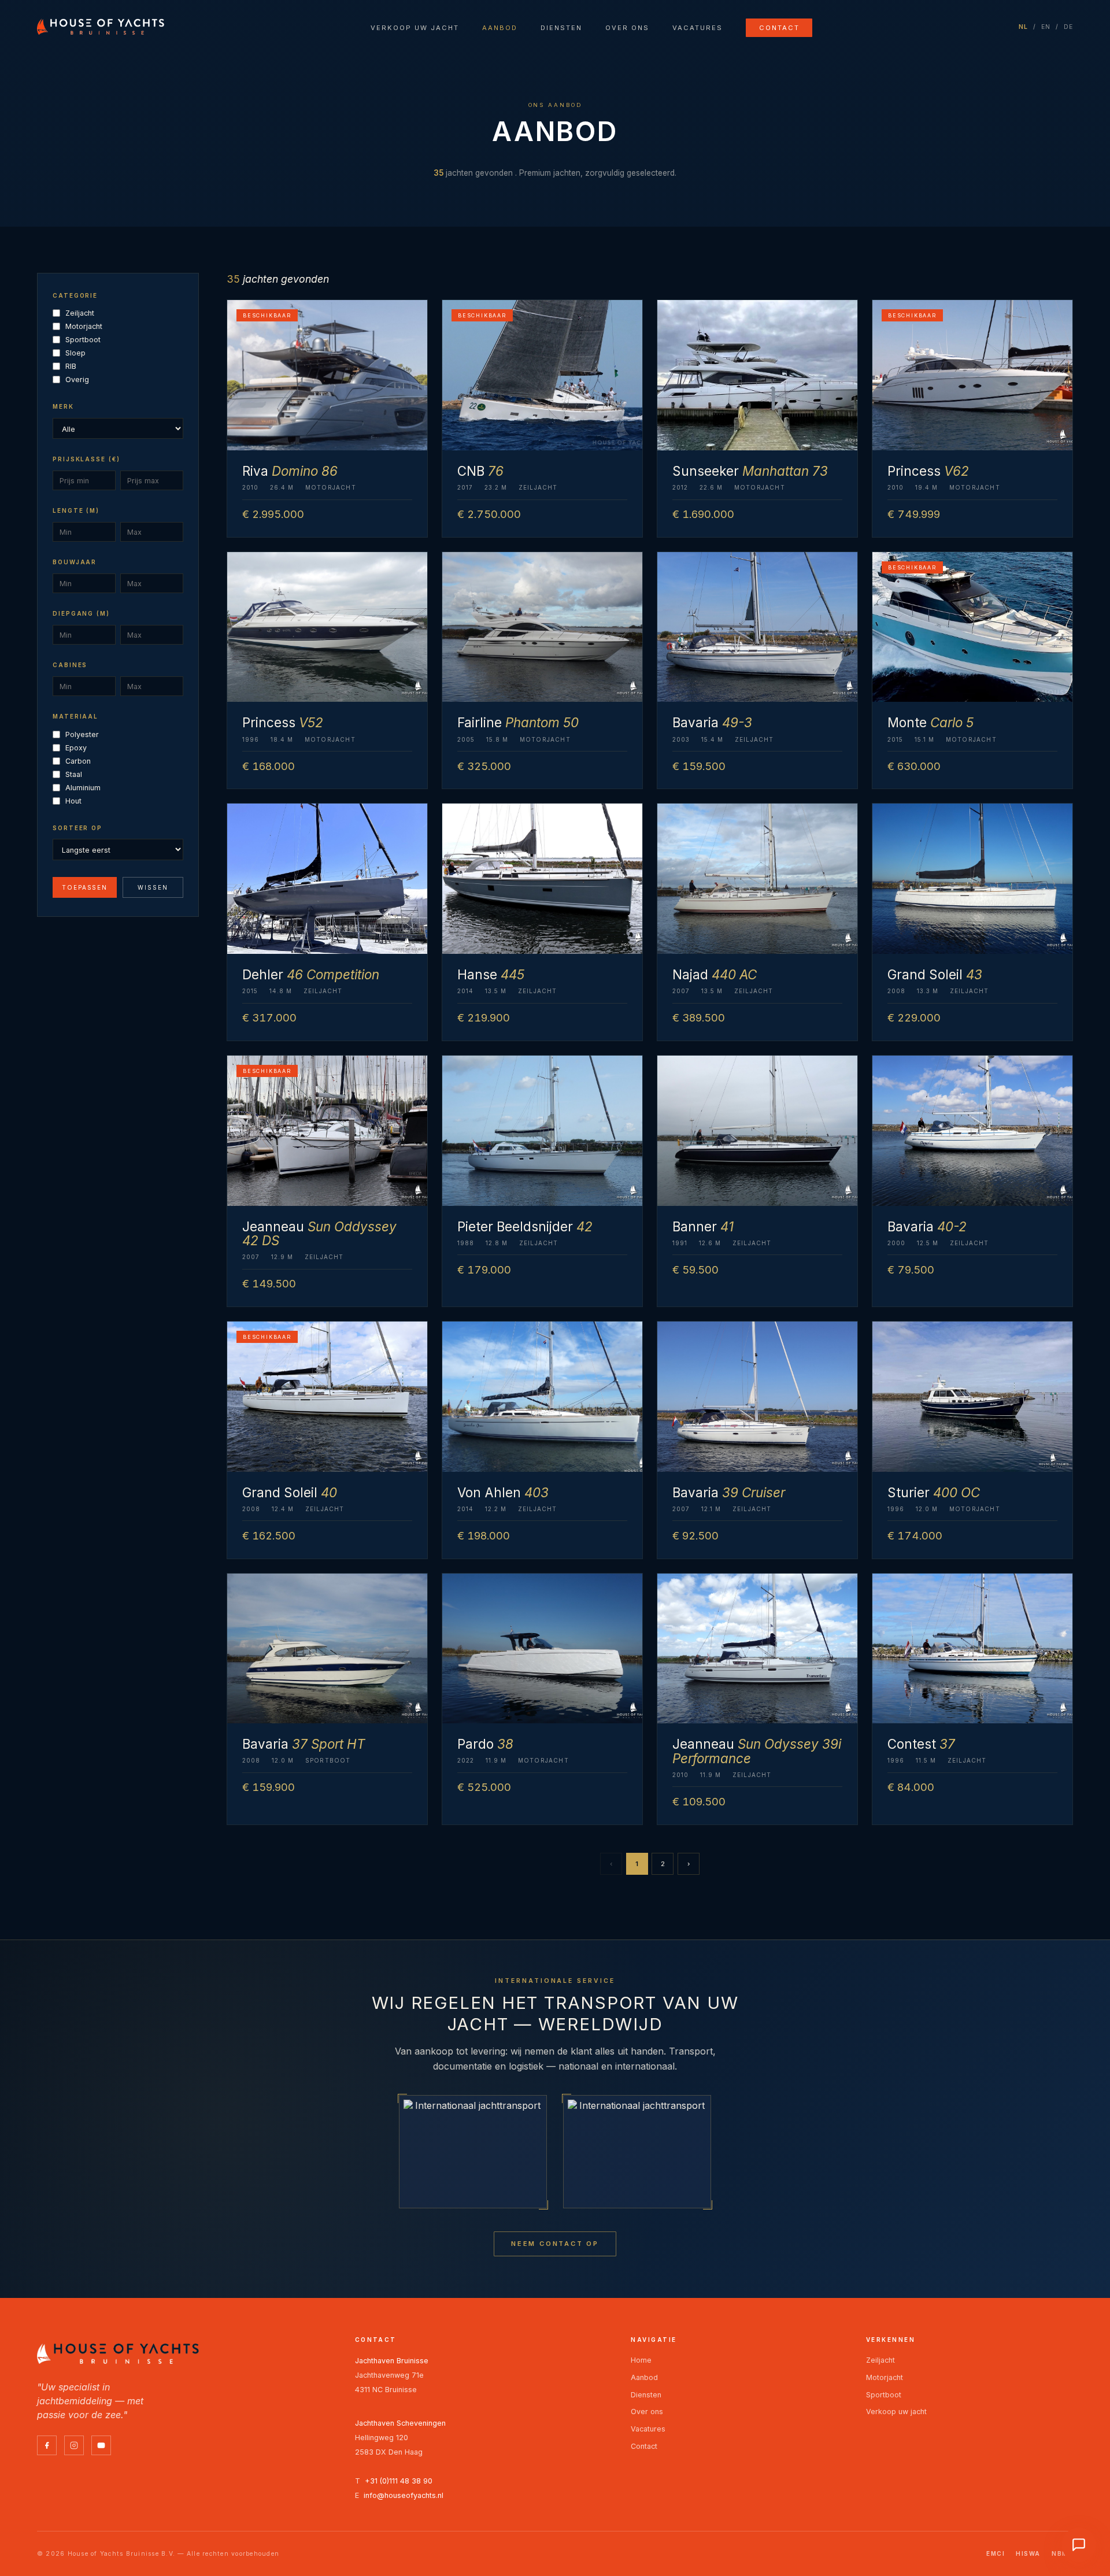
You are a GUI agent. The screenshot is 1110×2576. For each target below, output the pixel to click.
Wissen (153, 887)
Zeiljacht (80, 313)
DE (1069, 27)
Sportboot (83, 340)
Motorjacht (84, 326)
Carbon (78, 761)
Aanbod (500, 28)
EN (1046, 27)
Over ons (627, 28)
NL (1024, 27)
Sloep (75, 353)
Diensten (561, 28)
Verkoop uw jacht (415, 28)
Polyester (82, 734)
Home (641, 2360)
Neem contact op (555, 2244)
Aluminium (83, 788)
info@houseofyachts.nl (404, 2495)
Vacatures (698, 28)
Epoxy (76, 748)
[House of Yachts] (101, 27)
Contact (779, 28)
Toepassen (85, 887)
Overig (77, 380)
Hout (73, 801)
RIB (71, 366)
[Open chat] (1079, 2545)
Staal (74, 774)
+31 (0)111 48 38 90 (399, 2481)
